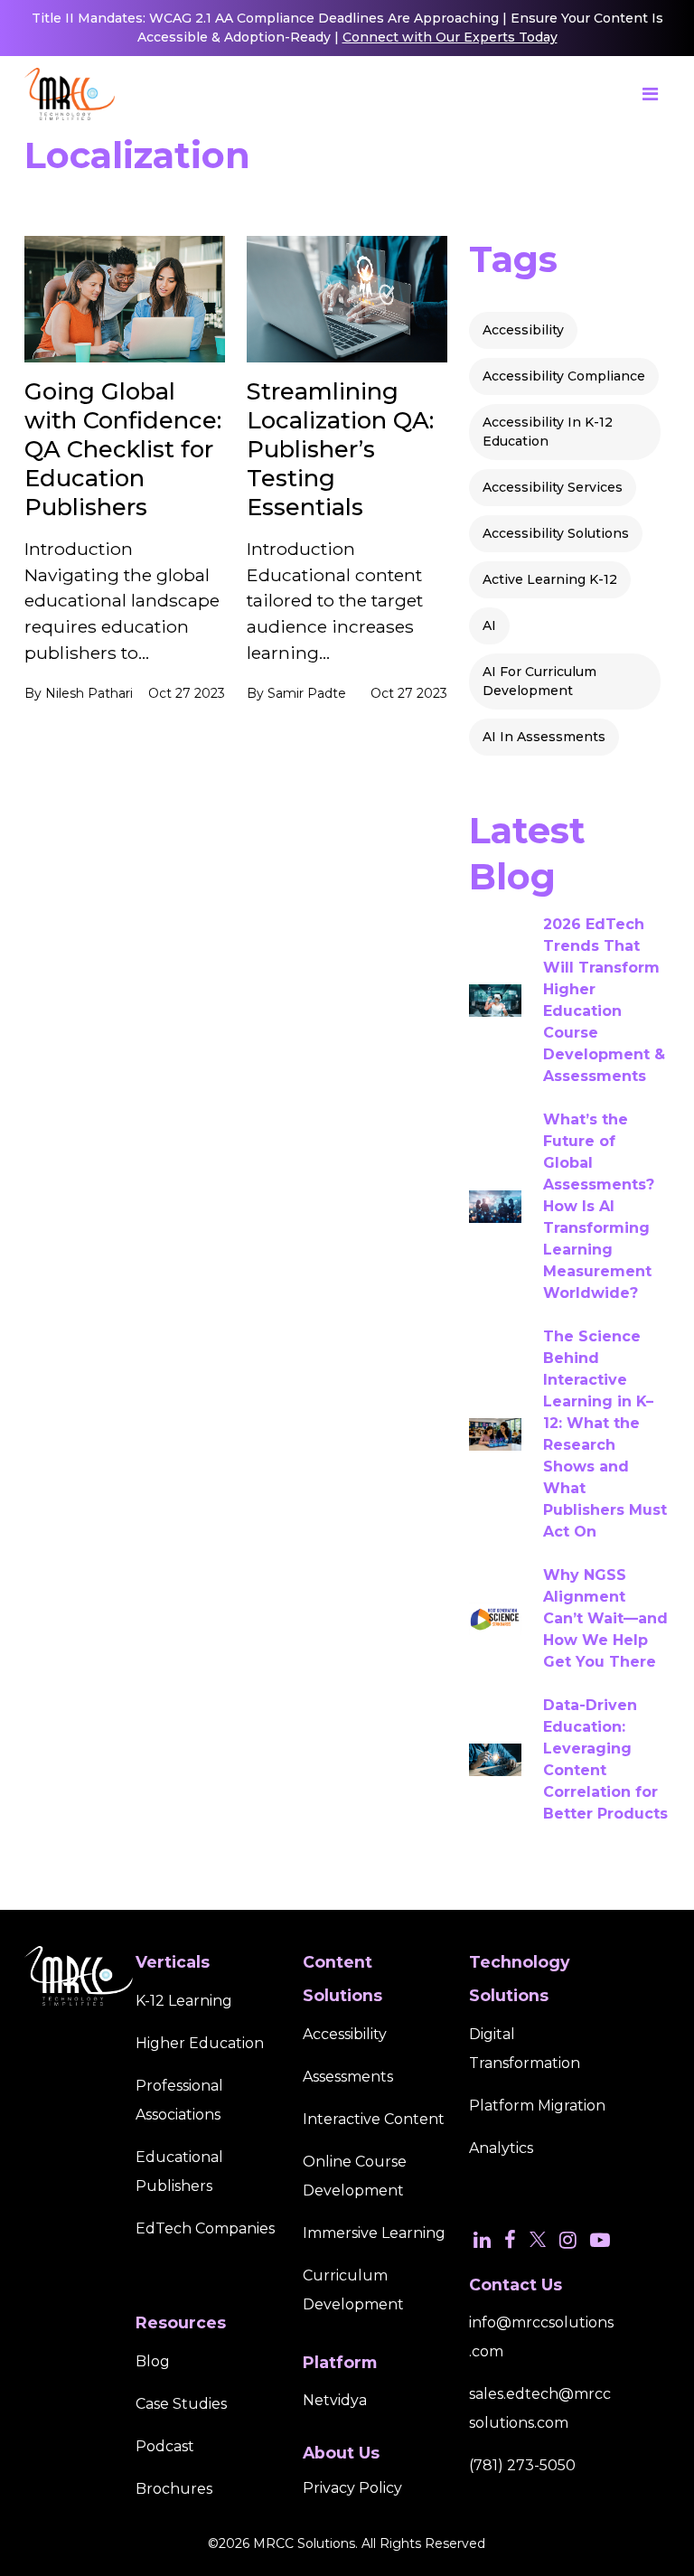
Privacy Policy (352, 2488)
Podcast (165, 2446)
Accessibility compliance (564, 376)
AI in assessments (544, 737)
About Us (341, 2453)
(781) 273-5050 (522, 2465)
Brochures (174, 2489)
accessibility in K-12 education (548, 432)
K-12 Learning (184, 2001)
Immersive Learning (374, 2233)
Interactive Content (374, 2119)
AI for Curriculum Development (539, 681)
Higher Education (200, 2043)
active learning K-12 (550, 579)
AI (489, 625)
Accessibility (523, 330)
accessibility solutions (556, 533)
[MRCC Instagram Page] (568, 2240)
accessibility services (553, 487)
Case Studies (181, 2404)
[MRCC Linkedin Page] (482, 2240)
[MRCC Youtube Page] (600, 2240)
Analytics (501, 2148)
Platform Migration (537, 2106)
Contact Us (516, 2285)
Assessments (348, 2077)
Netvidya (335, 2400)
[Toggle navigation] (650, 94)
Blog (153, 2361)
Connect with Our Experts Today (450, 37)
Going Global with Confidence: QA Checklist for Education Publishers (123, 449)
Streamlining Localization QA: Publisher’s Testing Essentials (340, 449)
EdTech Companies (205, 2228)
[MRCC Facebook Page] (510, 2240)
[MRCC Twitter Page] (538, 2240)
